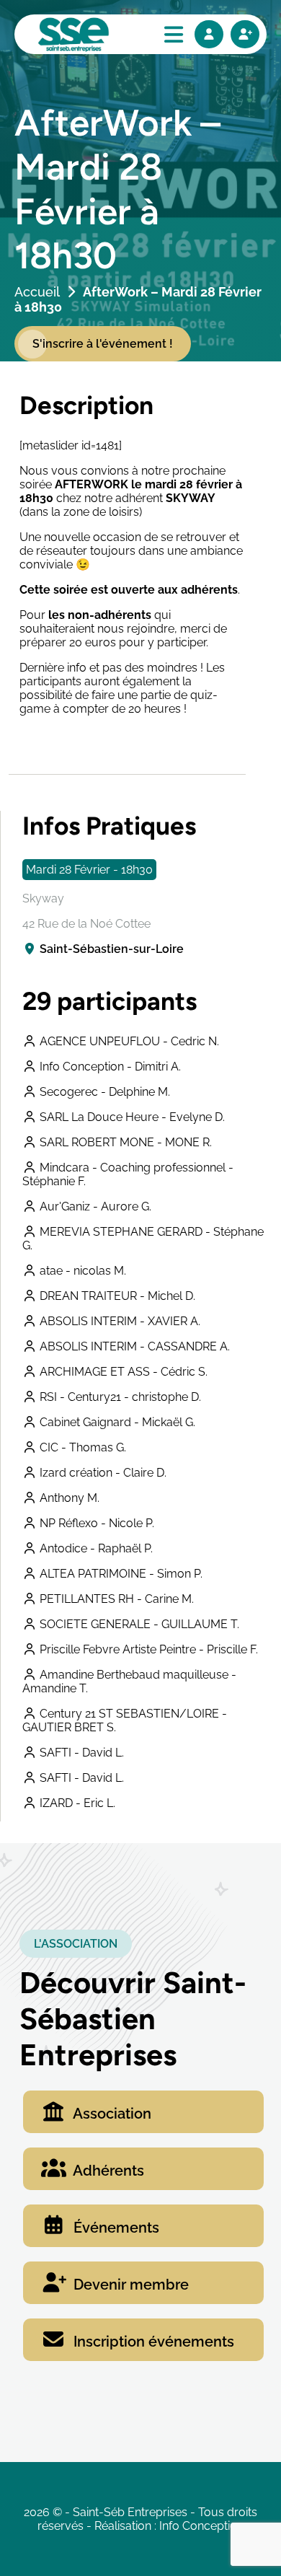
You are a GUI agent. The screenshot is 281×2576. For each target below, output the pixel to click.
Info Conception (201, 2526)
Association (111, 2114)
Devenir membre (129, 2285)
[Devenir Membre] (245, 34)
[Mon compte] (209, 34)
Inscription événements (152, 2342)
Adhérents (107, 2171)
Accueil (37, 292)
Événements (115, 2228)
